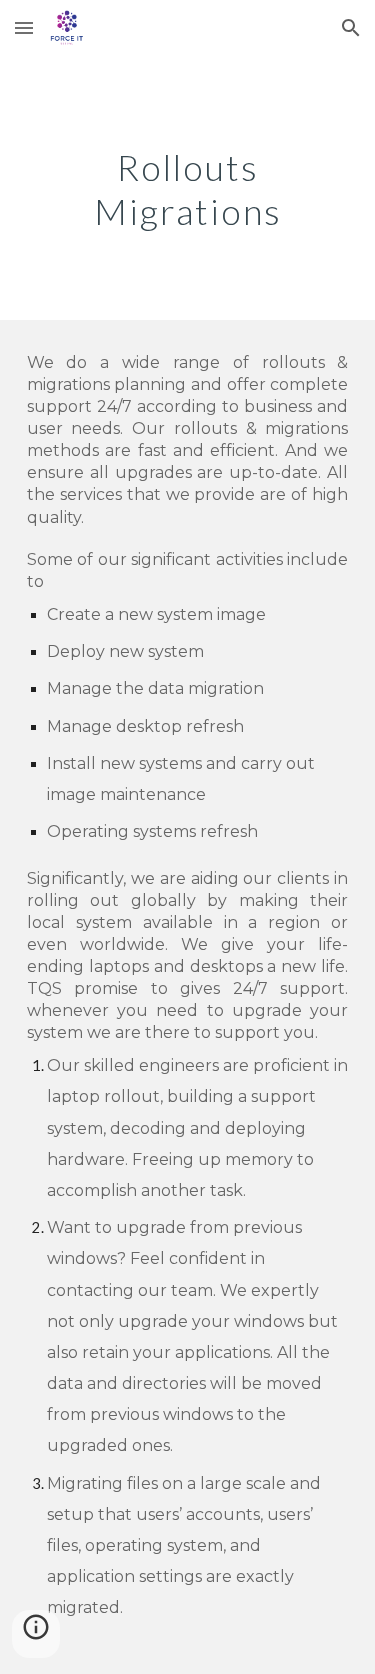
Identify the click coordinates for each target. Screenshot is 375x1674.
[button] (24, 27)
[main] (188, 188)
